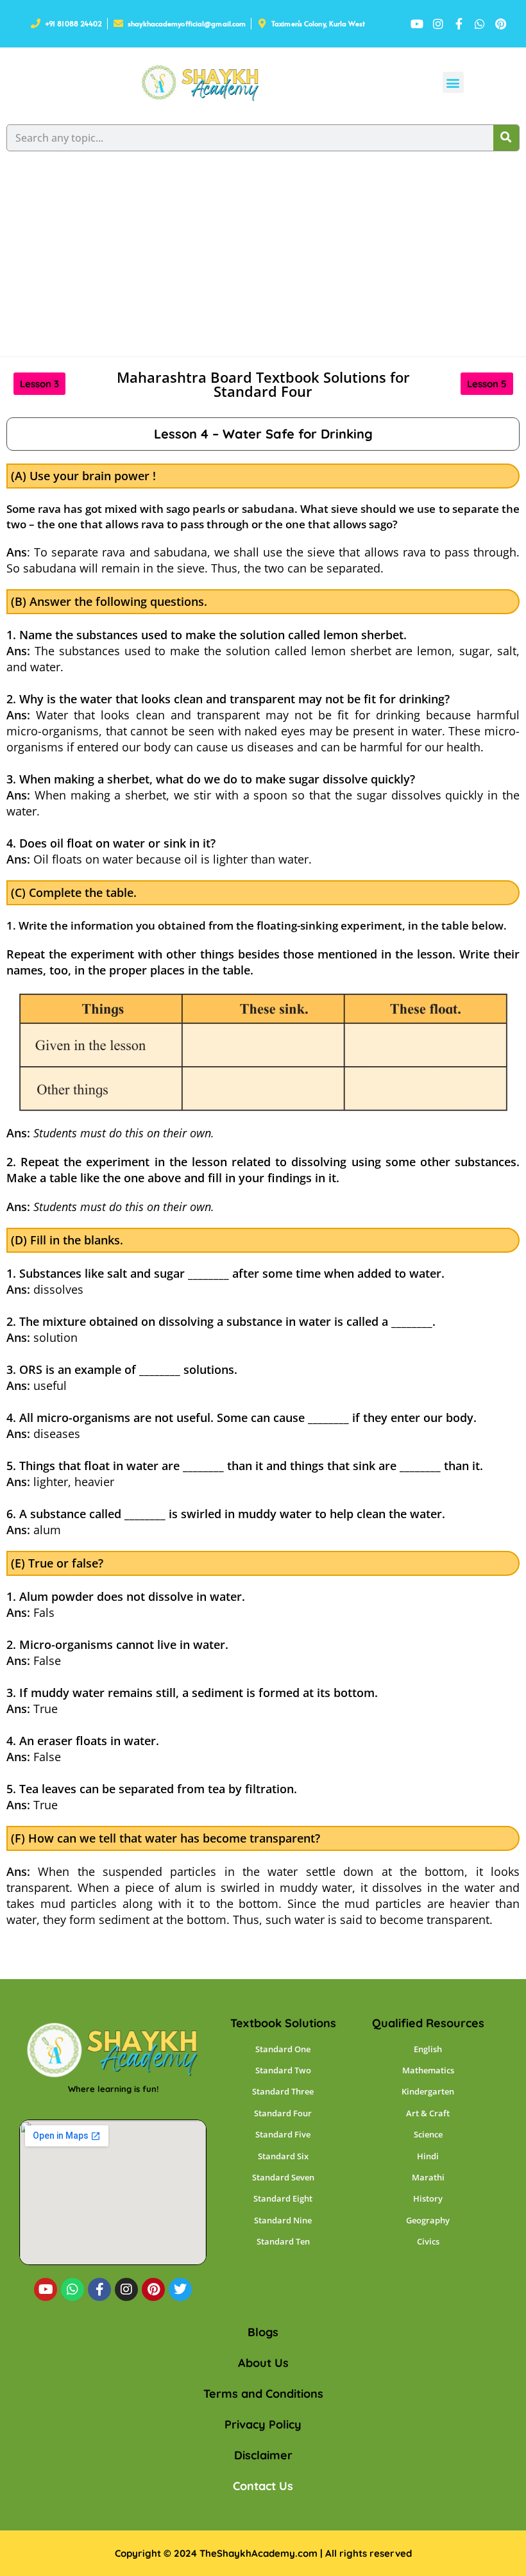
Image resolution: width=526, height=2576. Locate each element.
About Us (263, 2363)
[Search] (506, 138)
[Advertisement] (263, 260)
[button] (453, 82)
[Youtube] (46, 2289)
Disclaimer (263, 2455)
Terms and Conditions (263, 2394)
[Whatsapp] (72, 2289)
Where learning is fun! (113, 2089)
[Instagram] (126, 2289)
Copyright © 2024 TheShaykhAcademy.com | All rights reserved (263, 2553)
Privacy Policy (263, 2424)
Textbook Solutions (283, 2023)
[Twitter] (180, 2289)
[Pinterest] (153, 2289)
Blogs (263, 2332)
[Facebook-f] (99, 2289)
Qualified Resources (428, 2023)
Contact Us (263, 2486)
